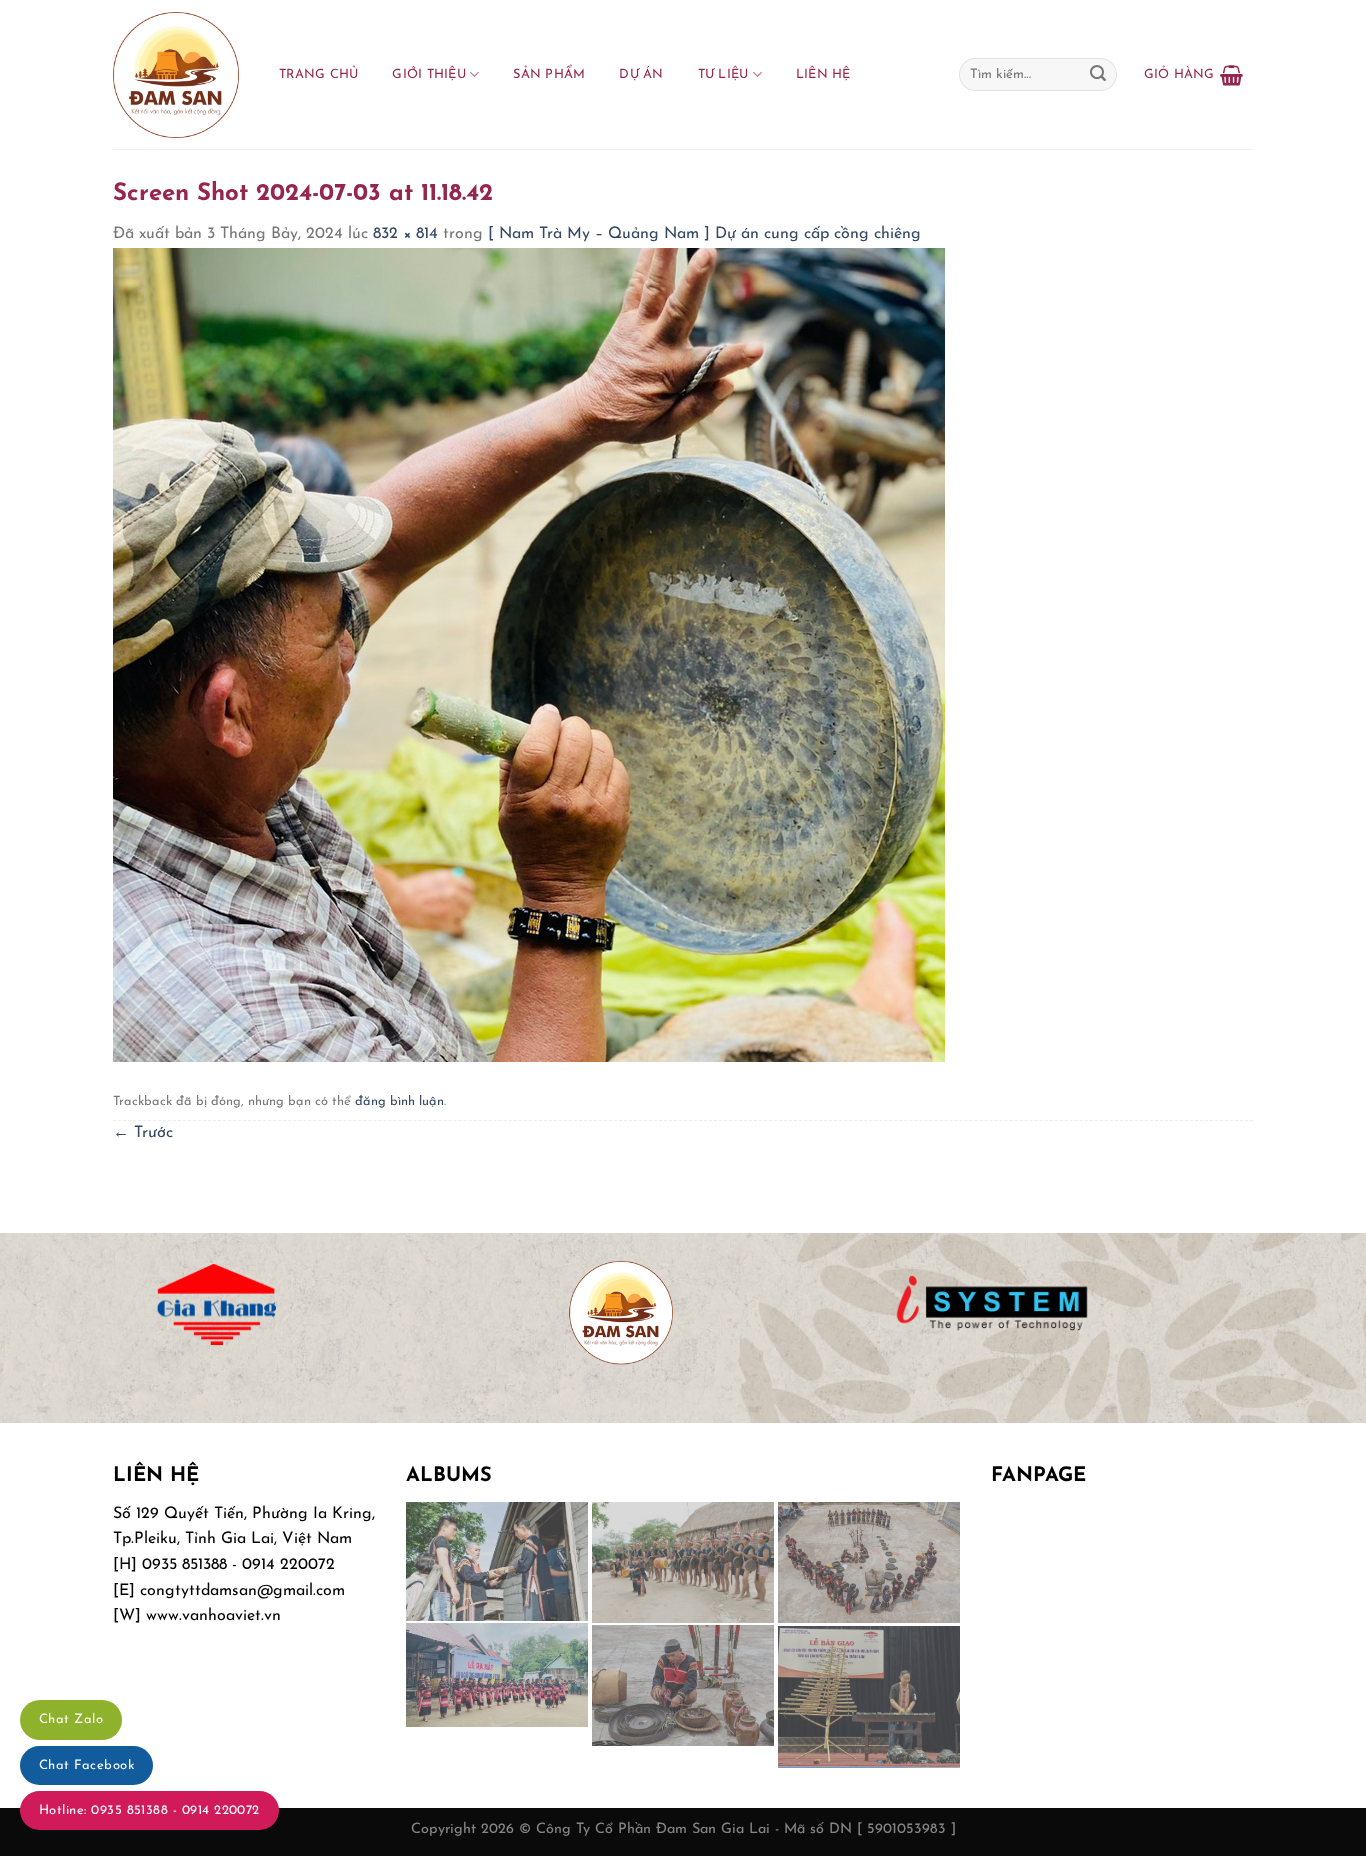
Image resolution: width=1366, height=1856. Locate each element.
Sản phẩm (549, 74)
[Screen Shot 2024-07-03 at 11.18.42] (529, 654)
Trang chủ (318, 74)
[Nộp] (1098, 75)
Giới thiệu (429, 74)
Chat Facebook (86, 1765)
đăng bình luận (399, 1101)
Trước (143, 1133)
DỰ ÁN (641, 74)
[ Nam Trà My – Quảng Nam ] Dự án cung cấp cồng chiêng (704, 234)
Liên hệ (823, 74)
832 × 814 (405, 234)
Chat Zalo (71, 1719)
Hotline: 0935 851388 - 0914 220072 (149, 1810)
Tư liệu (723, 74)
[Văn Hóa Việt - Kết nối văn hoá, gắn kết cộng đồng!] (176, 75)
